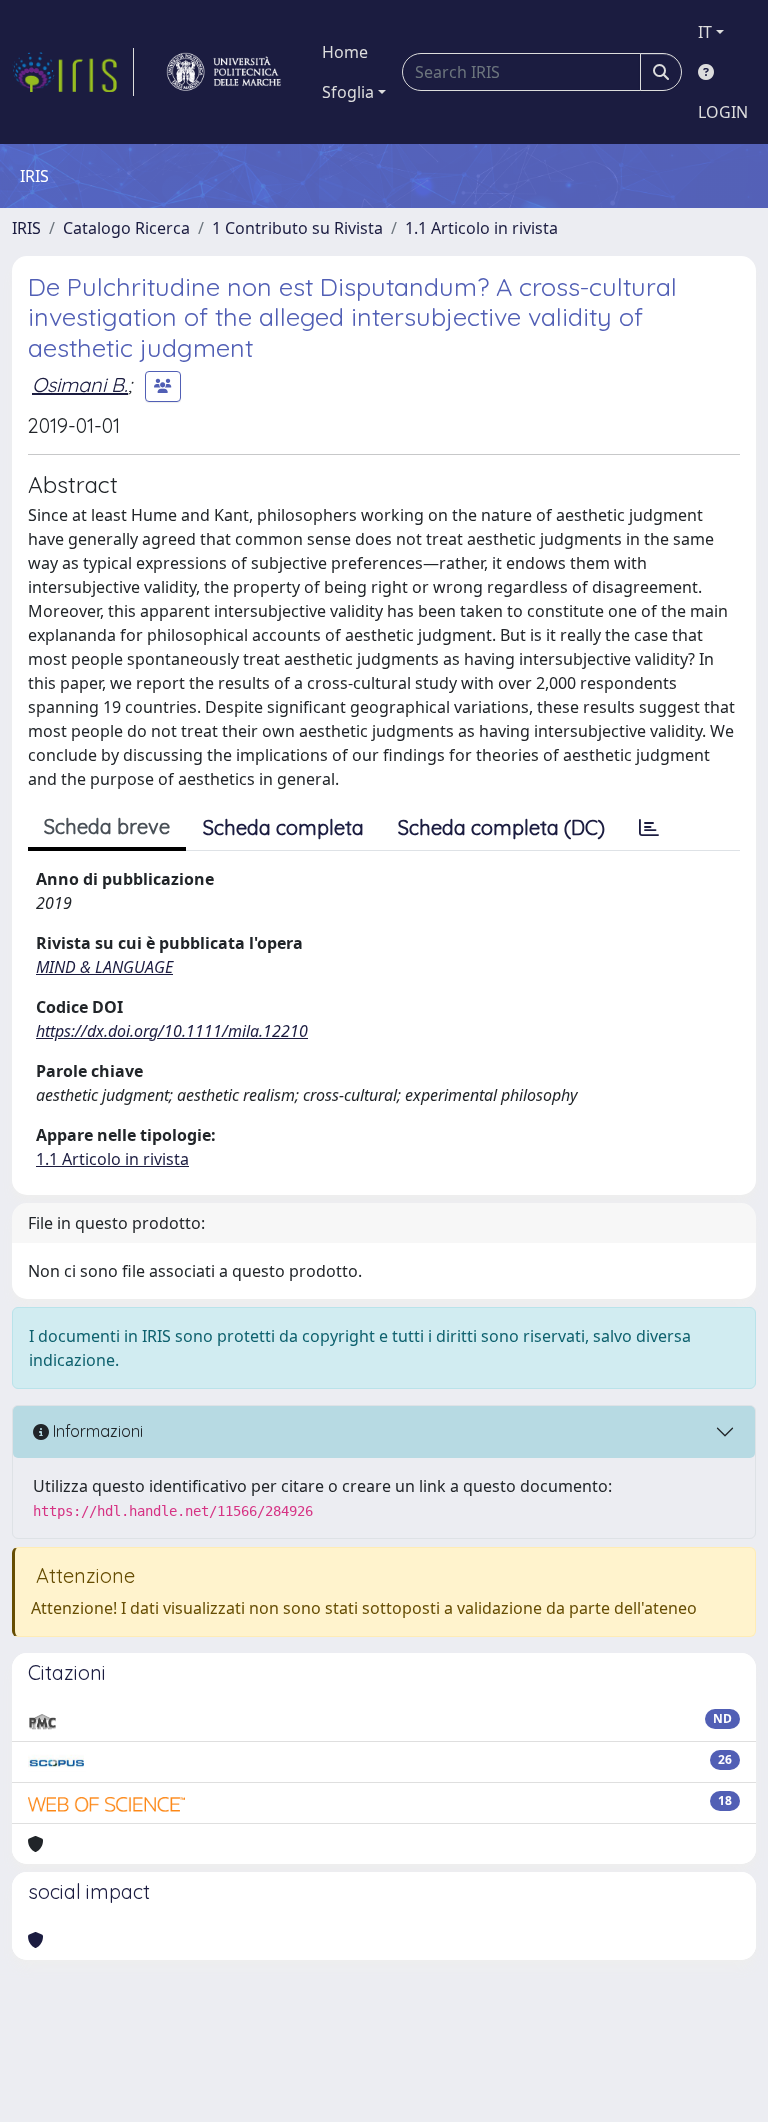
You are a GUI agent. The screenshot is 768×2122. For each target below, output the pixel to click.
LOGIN (723, 112)
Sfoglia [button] (348, 92)
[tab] (649, 828)
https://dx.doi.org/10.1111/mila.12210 (172, 1031)
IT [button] (705, 32)
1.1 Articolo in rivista (481, 228)
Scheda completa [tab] (283, 827)
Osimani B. (80, 384)
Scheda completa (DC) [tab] (501, 827)
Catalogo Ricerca (126, 228)
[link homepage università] (224, 72)
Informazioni (96, 1431)
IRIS (26, 228)
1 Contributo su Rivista (297, 228)
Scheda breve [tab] (107, 826)
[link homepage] (73, 72)
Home (345, 52)
